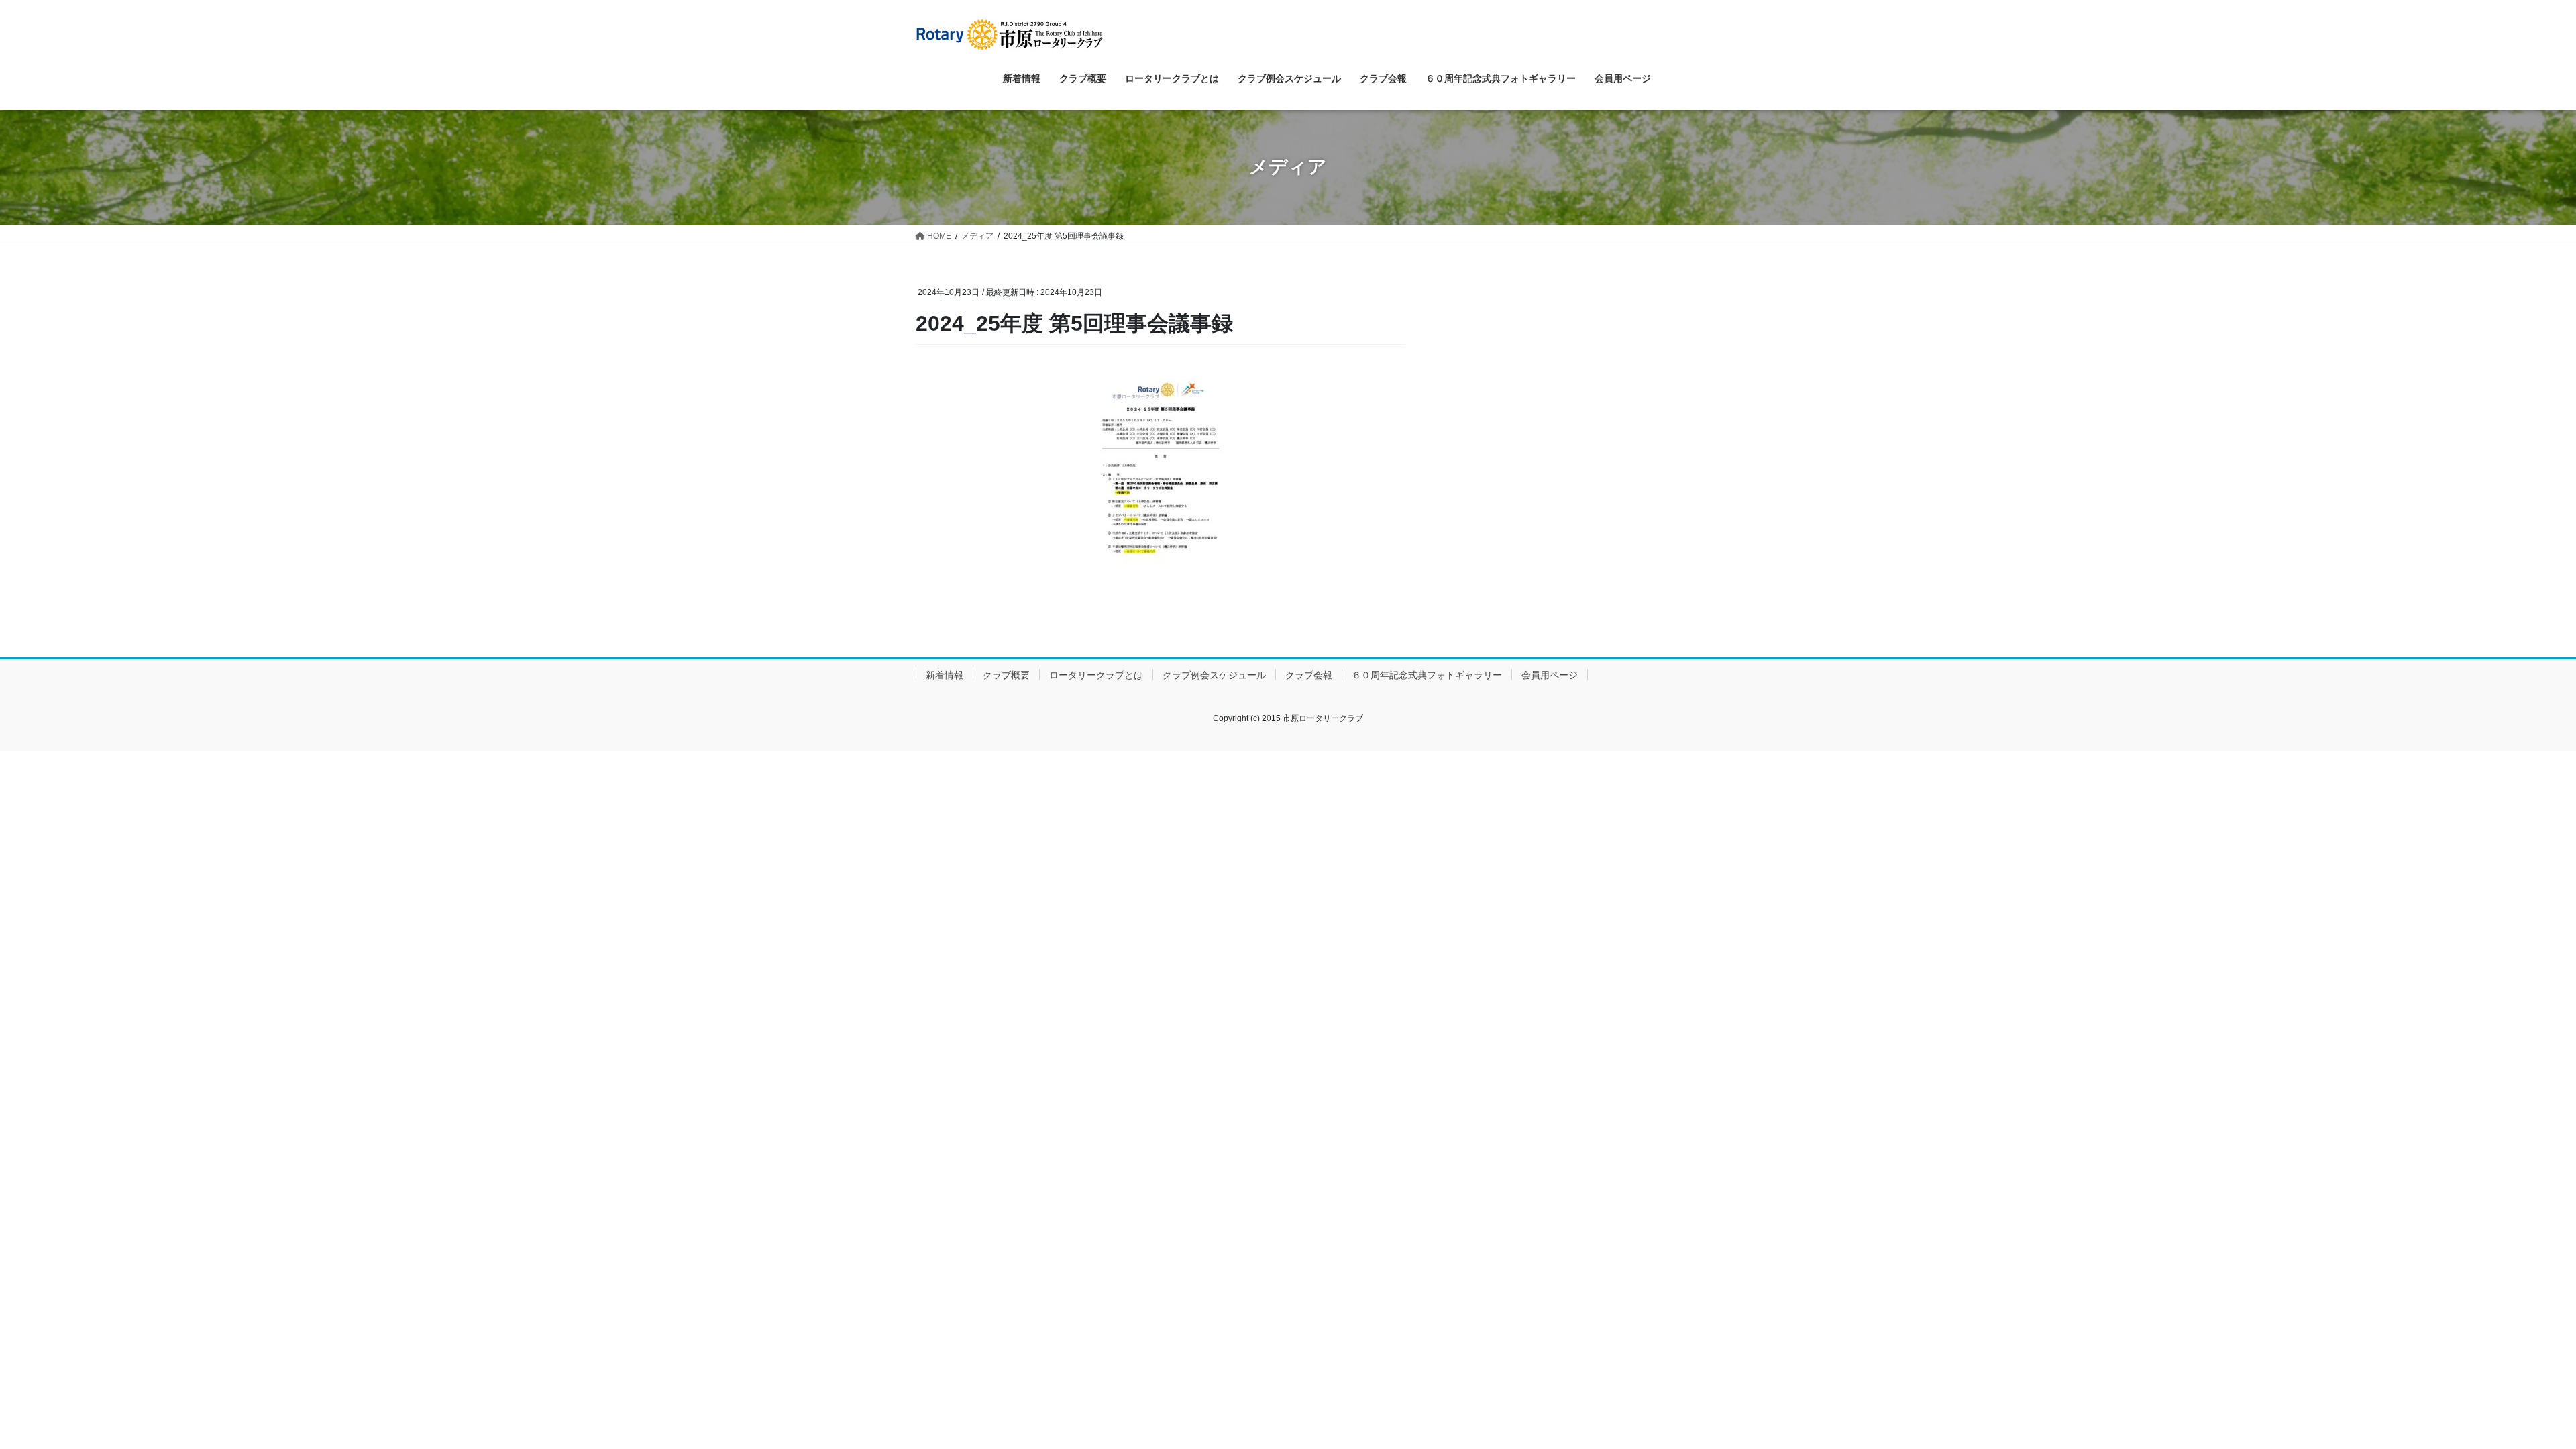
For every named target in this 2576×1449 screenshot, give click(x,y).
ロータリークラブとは (1096, 675)
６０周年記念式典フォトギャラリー (1427, 675)
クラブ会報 (1309, 675)
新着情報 (945, 675)
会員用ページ (1550, 675)
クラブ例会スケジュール (1214, 675)
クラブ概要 (1006, 675)
